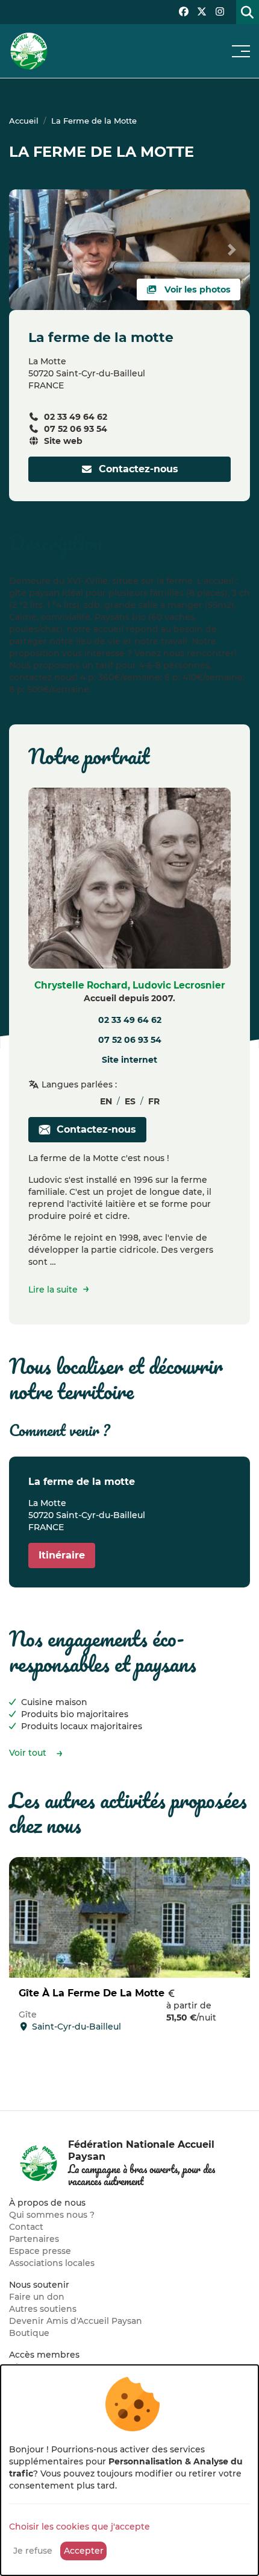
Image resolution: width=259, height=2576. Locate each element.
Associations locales (52, 2263)
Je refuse (33, 2551)
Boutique (29, 2333)
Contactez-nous (136, 469)
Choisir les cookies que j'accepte (80, 2527)
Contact (26, 2227)
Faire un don (37, 2297)
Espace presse (40, 2251)
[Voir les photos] (129, 249)
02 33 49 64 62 (76, 417)
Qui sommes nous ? (52, 2215)
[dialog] (129, 2470)
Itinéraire (62, 1555)
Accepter (84, 2551)
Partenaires (34, 2239)
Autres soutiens (43, 2309)
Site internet (129, 1060)
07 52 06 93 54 (76, 429)
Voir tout (28, 1753)
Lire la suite (53, 1290)
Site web (63, 441)
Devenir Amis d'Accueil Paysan (76, 2321)
